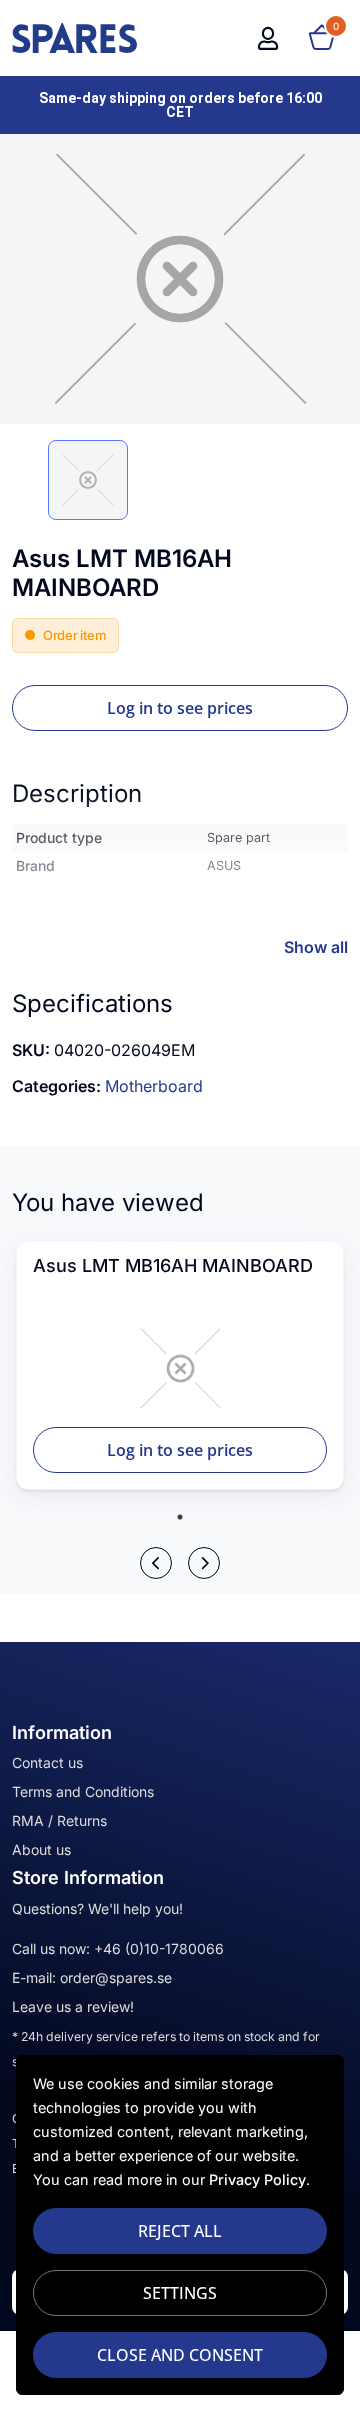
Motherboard (154, 1086)
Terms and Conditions (83, 1791)
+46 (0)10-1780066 (159, 1948)
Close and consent (180, 2355)
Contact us (47, 1762)
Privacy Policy (257, 2179)
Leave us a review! (73, 2006)
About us (41, 1849)
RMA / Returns (59, 1820)
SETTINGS (180, 2293)
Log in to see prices (180, 708)
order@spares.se (116, 1977)
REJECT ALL (180, 2231)
